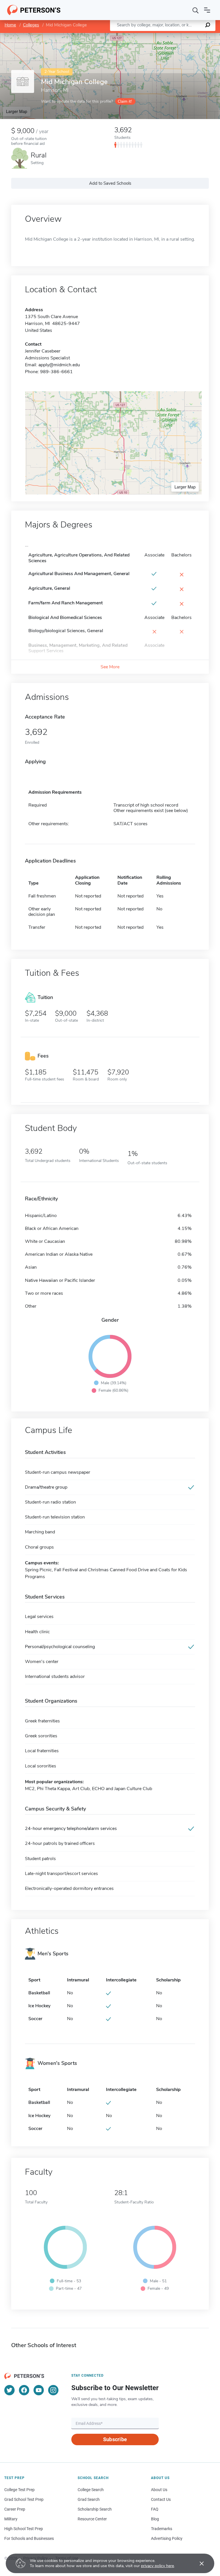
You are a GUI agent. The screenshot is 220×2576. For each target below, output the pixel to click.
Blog (155, 2519)
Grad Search (89, 2499)
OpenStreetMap (181, 36)
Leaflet (153, 36)
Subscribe (115, 2439)
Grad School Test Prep (24, 2499)
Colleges (31, 25)
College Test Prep (19, 2490)
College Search (91, 2490)
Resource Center (92, 2519)
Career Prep (15, 2509)
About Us (159, 2490)
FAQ (155, 2509)
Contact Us (161, 2499)
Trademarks (162, 2529)
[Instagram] (53, 2390)
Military (11, 2519)
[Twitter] (9, 2390)
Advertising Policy (167, 2538)
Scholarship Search (95, 2509)
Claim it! (125, 101)
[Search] (196, 10)
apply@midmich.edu (59, 365)
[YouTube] (39, 2390)
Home (10, 25)
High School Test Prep (24, 2529)
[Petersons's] (34, 10)
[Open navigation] (207, 10)
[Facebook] (24, 2390)
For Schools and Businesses (29, 2538)
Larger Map (17, 111)
